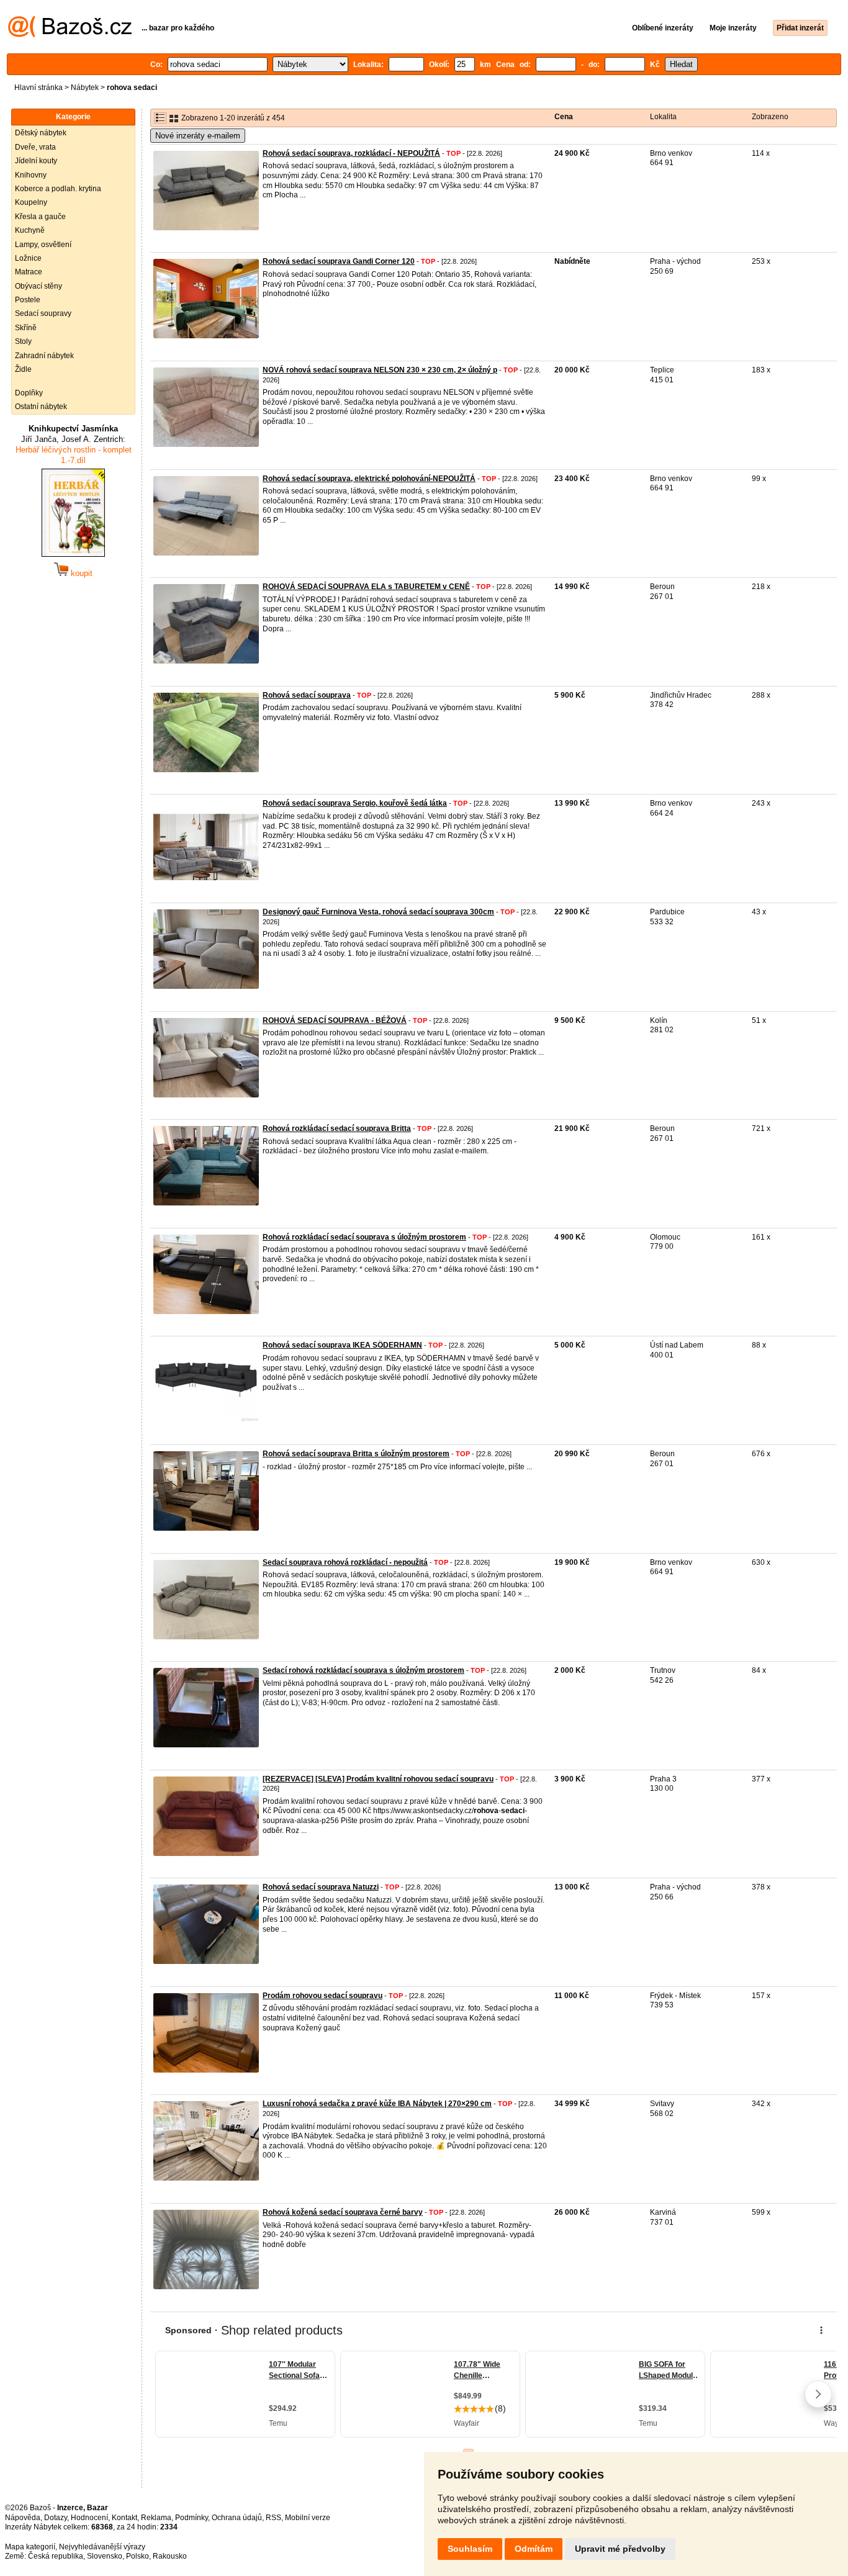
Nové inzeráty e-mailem (198, 136)
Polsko (138, 2556)
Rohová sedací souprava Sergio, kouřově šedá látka (355, 803)
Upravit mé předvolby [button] (620, 2549)
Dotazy (56, 2518)
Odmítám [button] (534, 2549)
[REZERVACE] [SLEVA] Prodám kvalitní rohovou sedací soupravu (378, 1779)
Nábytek (85, 88)
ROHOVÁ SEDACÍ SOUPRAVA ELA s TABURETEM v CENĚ (366, 587)
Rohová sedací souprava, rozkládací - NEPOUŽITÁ (351, 153)
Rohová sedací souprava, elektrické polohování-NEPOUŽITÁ (369, 479)
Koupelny (31, 202)
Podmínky (192, 2518)
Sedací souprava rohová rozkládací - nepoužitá (345, 1562)
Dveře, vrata (35, 147)
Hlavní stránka (38, 88)
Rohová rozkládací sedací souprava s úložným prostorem (364, 1237)
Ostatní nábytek (41, 407)
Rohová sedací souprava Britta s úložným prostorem (356, 1454)
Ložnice (28, 258)
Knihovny (31, 175)
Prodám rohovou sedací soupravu (323, 1996)
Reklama (156, 2518)
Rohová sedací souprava (307, 695)
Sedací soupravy (43, 313)
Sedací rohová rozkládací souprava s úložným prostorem (363, 1670)
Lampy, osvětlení (43, 245)
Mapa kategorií (30, 2547)
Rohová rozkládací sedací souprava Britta (337, 1128)
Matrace (29, 272)
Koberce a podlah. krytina (58, 189)
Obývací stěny (38, 286)
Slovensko (105, 2556)
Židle (23, 369)
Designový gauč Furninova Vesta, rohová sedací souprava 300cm (378, 912)
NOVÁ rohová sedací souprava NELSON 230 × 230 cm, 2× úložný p (380, 370)
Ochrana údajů (237, 2518)
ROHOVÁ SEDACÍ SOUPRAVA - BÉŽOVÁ (335, 1020)
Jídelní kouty (36, 161)
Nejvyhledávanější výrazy (102, 2547)
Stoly (23, 341)
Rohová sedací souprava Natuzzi (321, 1887)
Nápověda (23, 2518)
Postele (28, 300)
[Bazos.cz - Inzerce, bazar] (70, 35)
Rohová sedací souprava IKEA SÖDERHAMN (342, 1345)
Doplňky (29, 393)
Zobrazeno (770, 117)
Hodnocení (89, 2518)
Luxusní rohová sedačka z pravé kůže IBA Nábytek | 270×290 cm (377, 2104)
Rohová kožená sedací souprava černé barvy (343, 2212)
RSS (273, 2518)
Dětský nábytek (41, 133)
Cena (564, 117)
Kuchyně (30, 230)
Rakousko (170, 2556)
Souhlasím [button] (470, 2549)
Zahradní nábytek (44, 356)
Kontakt (124, 2518)
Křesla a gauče (40, 217)
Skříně (26, 328)
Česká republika (56, 2556)
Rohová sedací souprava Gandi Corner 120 (339, 261)
